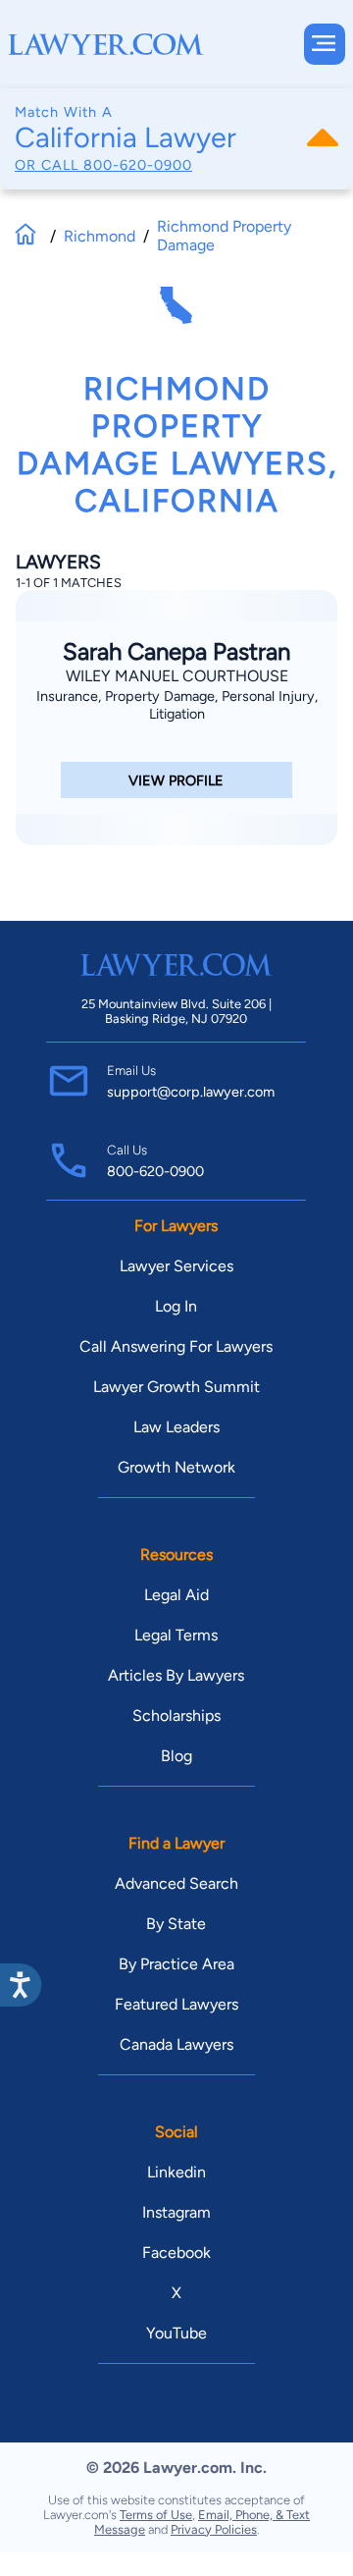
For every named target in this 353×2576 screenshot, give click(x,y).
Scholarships (176, 1716)
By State (176, 1924)
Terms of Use (156, 2515)
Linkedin (176, 2172)
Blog (176, 1756)
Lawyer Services (176, 1266)
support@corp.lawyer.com (191, 1092)
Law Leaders (176, 1427)
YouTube (176, 2333)
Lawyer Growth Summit (176, 1387)
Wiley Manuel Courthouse (177, 676)
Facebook (176, 2253)
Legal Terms (176, 1635)
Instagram (176, 2212)
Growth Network (176, 1467)
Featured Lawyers (176, 2004)
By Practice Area (176, 1964)
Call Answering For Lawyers (176, 1346)
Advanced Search (176, 1883)
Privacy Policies (214, 2529)
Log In (176, 1306)
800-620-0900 (138, 165)
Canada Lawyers (176, 2044)
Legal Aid (176, 1595)
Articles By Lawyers (176, 1675)
